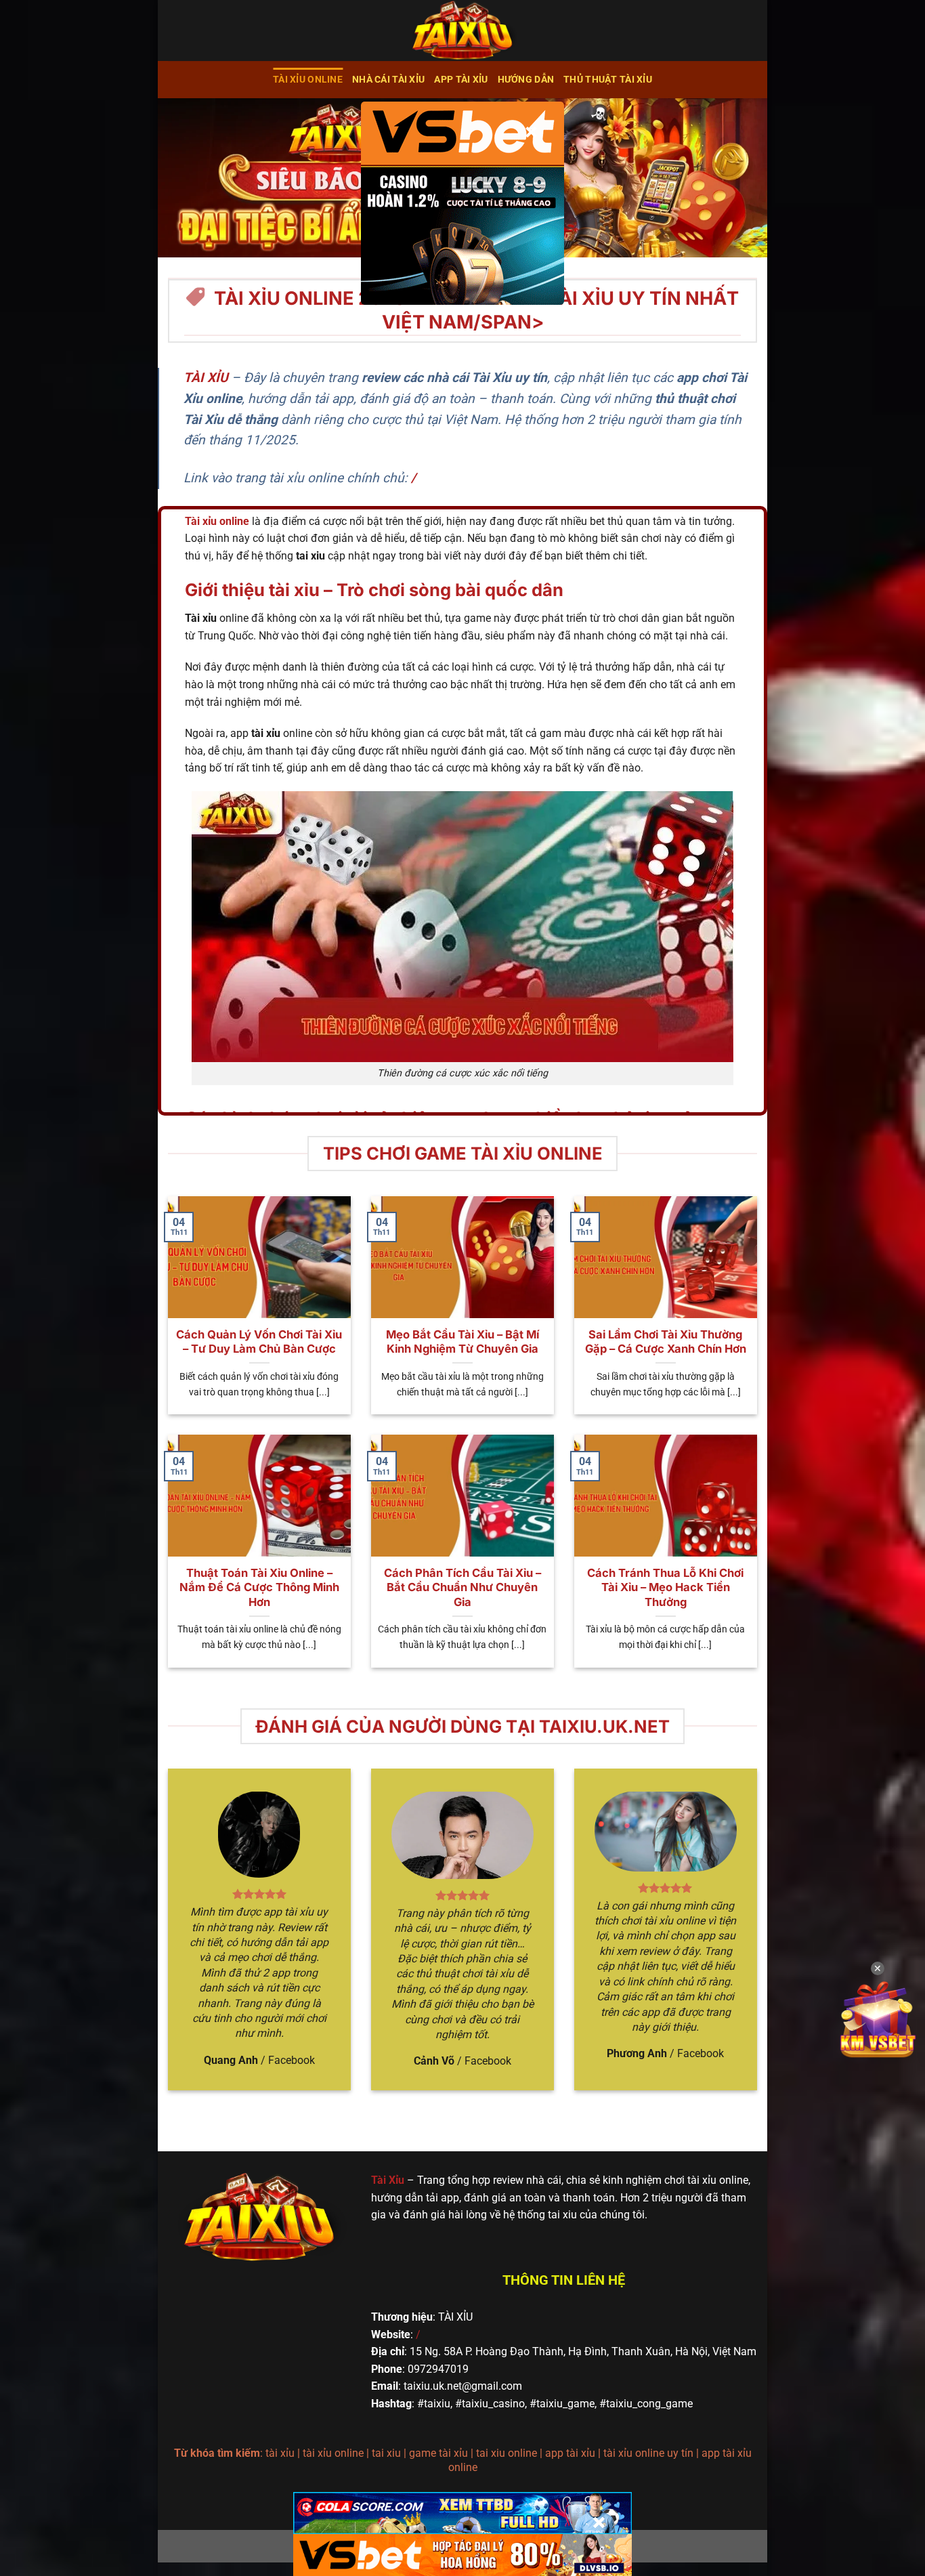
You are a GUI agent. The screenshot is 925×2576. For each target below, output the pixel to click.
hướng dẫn (526, 80)
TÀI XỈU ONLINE (308, 80)
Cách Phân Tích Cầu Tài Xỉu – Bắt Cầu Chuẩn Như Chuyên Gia (462, 1587)
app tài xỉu (461, 80)
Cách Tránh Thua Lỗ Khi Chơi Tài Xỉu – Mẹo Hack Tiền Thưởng (665, 1587)
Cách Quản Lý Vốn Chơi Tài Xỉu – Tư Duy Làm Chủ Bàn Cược (259, 1342)
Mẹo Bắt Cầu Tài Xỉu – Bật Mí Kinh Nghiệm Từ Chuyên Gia (462, 1342)
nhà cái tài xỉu (388, 80)
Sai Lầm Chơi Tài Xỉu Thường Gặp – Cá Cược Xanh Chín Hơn (666, 1342)
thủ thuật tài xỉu (608, 80)
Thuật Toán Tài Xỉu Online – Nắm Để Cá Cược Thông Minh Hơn (259, 1587)
